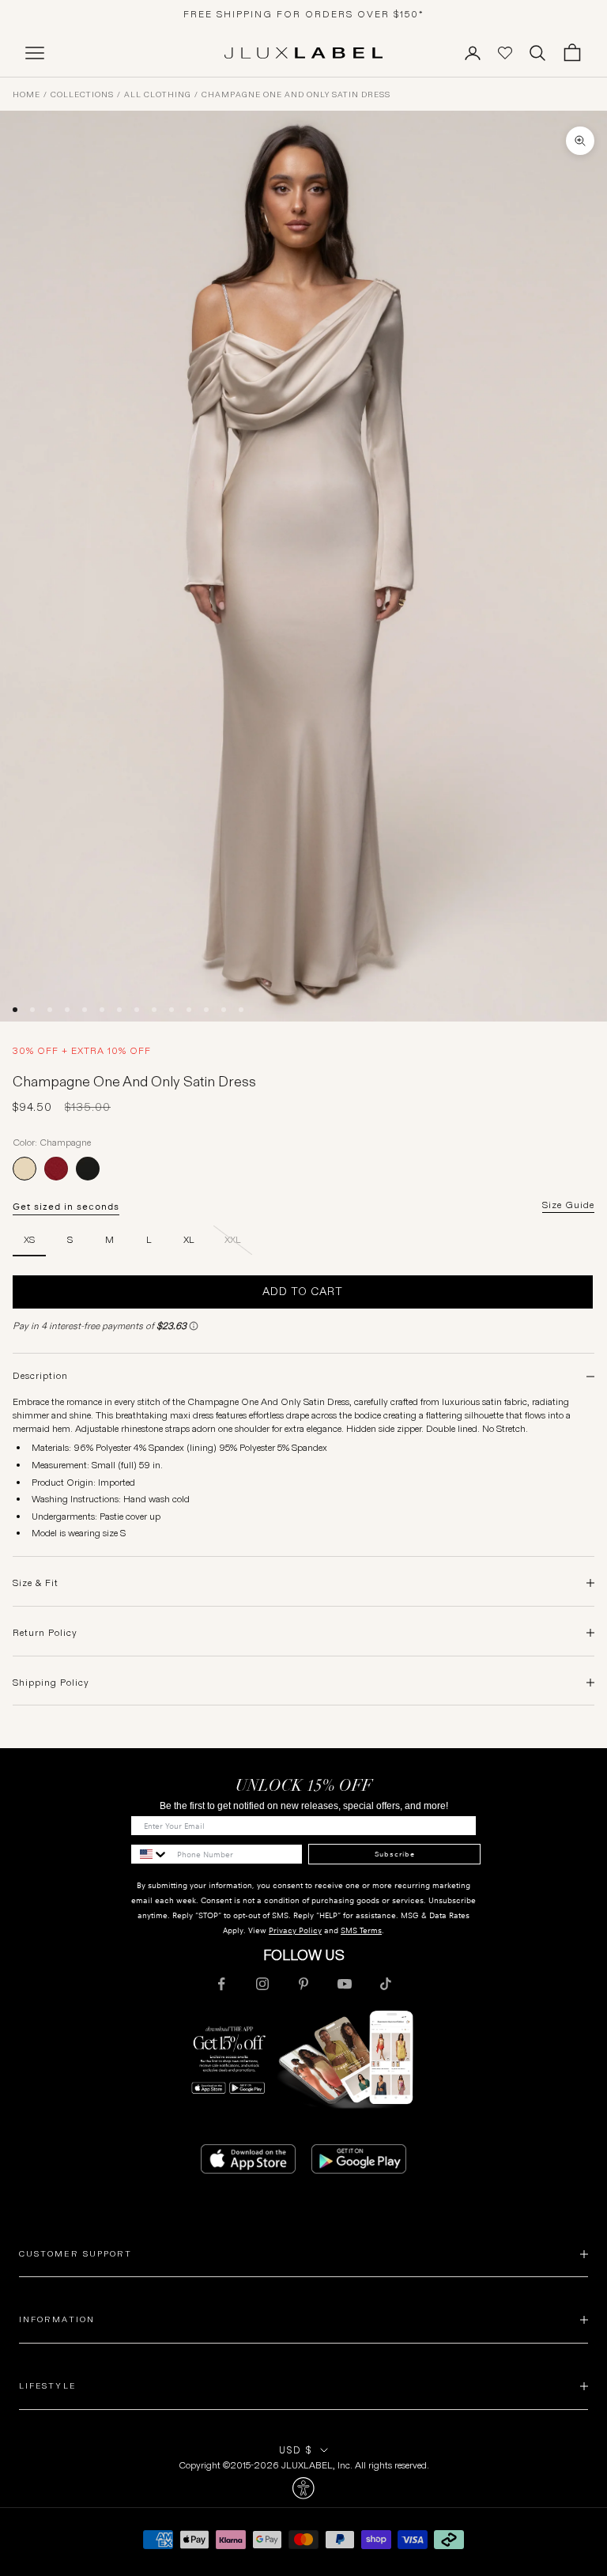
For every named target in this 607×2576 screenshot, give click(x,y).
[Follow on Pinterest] (303, 1984)
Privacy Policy (295, 1930)
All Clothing (158, 95)
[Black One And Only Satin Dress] (88, 1169)
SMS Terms (361, 1930)
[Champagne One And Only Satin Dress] (25, 1169)
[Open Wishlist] (505, 53)
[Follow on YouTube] (345, 1984)
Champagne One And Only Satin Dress (296, 95)
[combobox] (150, 1854)
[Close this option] (303, 2488)
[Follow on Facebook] (221, 1984)
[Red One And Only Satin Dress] (56, 1169)
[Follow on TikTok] (386, 1984)
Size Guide (568, 1205)
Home (26, 95)
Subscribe (395, 1854)
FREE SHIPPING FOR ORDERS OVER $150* (304, 14)
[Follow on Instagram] (262, 1984)
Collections (82, 95)
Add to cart (303, 1291)
